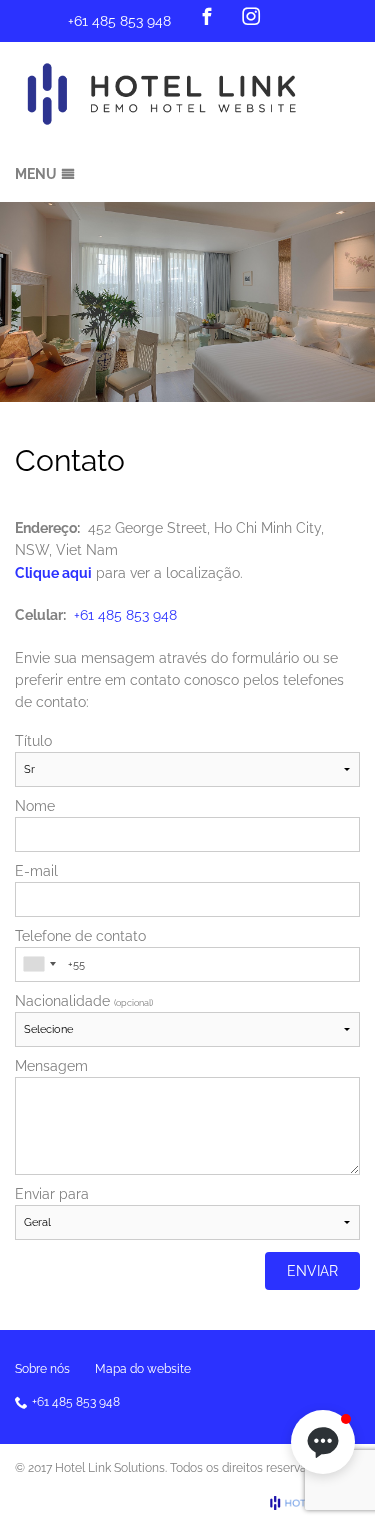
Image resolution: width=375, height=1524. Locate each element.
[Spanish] (348, 17)
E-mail (36, 871)
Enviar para (52, 1194)
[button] (323, 1442)
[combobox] (39, 964)
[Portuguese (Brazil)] (294, 17)
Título (33, 741)
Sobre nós (42, 1369)
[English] (321, 17)
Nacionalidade (84, 1001)
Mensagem (51, 1066)
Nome (35, 806)
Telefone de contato (80, 936)
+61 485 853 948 (119, 21)
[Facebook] (207, 16)
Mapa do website (143, 1369)
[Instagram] (251, 16)
